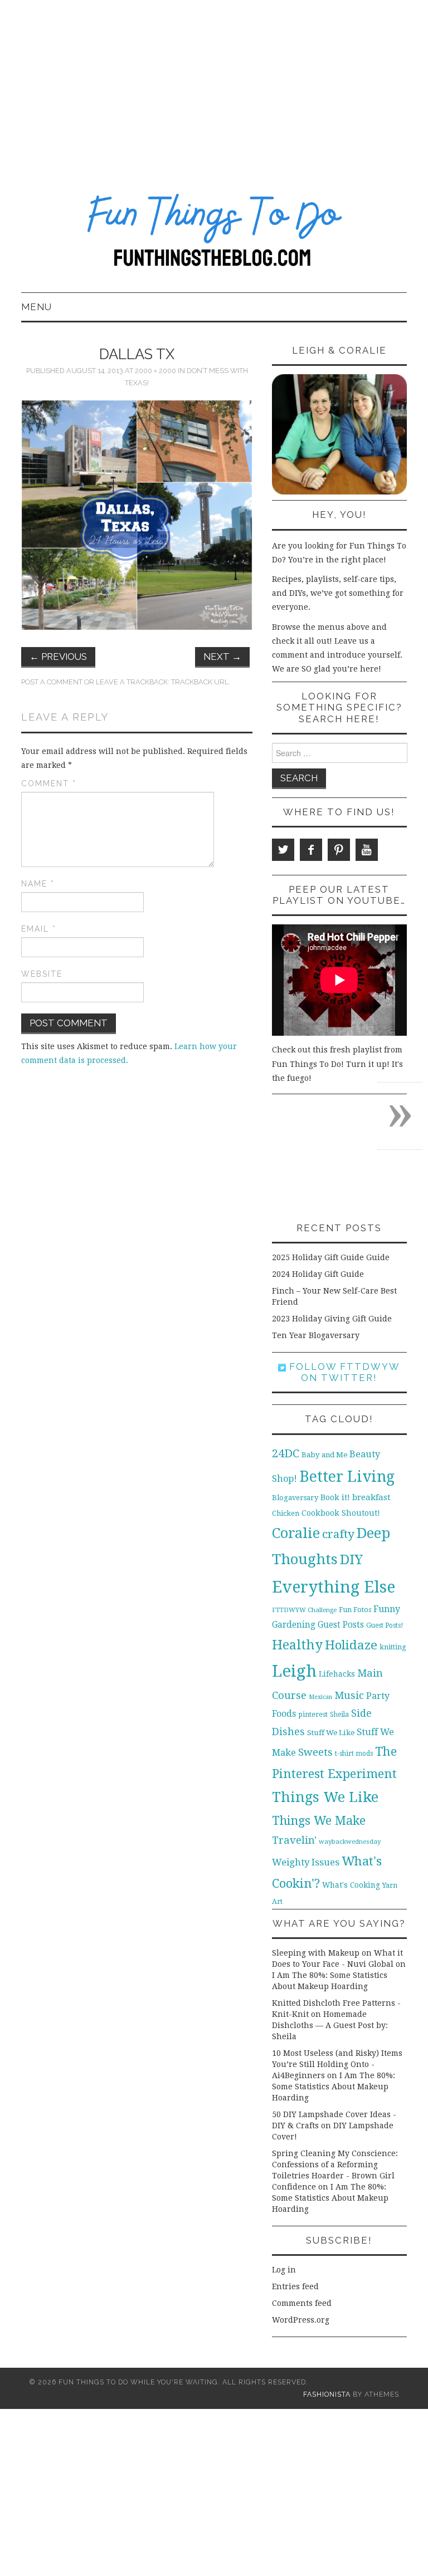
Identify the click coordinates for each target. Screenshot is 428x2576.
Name (38, 884)
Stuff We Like (331, 1733)
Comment (49, 783)
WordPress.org (301, 2320)
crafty (338, 1534)
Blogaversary (295, 1498)
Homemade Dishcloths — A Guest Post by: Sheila (330, 2025)
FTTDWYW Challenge (304, 1610)
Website (42, 974)
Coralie (296, 1533)
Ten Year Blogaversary (316, 1335)
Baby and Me (324, 1455)
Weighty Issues (306, 1862)
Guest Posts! (385, 1625)
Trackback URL (200, 682)
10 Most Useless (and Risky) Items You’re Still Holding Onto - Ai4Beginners (337, 2064)
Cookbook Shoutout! (341, 1513)
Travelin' (294, 1840)
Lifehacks (337, 1674)
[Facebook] (311, 850)
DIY (351, 1559)
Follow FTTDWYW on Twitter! (343, 1372)
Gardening (294, 1625)
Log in (284, 2270)
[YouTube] (367, 850)
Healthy (297, 1645)
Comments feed (302, 2303)
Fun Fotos (355, 1610)
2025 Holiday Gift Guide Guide (331, 1257)
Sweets (315, 1752)
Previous (58, 657)
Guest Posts (341, 1625)
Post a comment (52, 682)
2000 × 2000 (155, 371)
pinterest (313, 1714)
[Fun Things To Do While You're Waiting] (214, 234)
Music (349, 1695)
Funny (387, 1609)
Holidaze (351, 1645)
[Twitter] (283, 850)
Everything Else (334, 1587)
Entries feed (295, 2286)
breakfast (371, 1497)
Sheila (339, 1715)
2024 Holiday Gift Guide (318, 1274)
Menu (37, 307)
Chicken (286, 1513)
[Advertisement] (214, 84)
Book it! (335, 1497)
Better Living (347, 1476)
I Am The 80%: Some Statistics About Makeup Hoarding (334, 2087)
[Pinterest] (339, 850)
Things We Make (319, 1821)
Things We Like (325, 1797)
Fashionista (327, 2394)
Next (222, 657)
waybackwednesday (350, 1842)
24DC (286, 1453)
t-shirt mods (354, 1754)
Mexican (320, 1697)
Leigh (294, 1671)
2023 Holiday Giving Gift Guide (332, 1319)
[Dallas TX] (137, 515)
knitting (393, 1647)
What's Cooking (351, 1885)
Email (39, 929)
